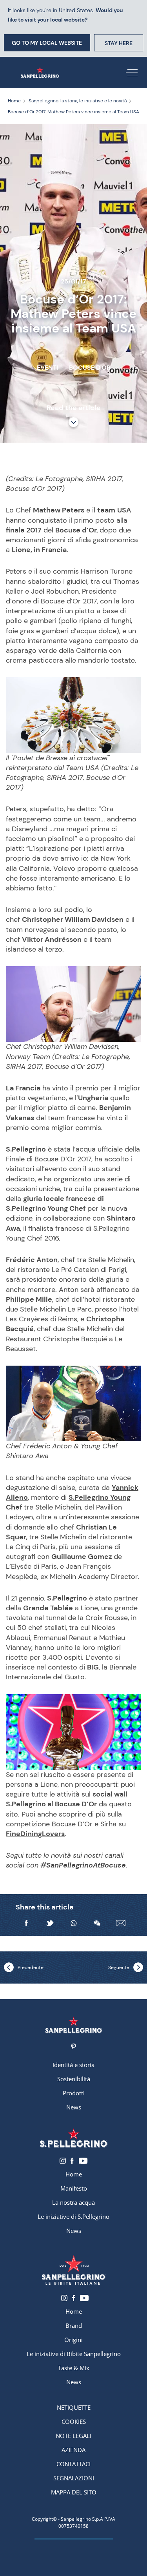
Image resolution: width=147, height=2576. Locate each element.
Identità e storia (73, 2065)
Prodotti (74, 2093)
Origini (73, 2340)
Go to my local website (47, 43)
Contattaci (73, 2464)
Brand (74, 2325)
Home (74, 2174)
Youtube (83, 2161)
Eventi (47, 368)
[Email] (121, 1923)
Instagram (63, 2161)
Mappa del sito (74, 2492)
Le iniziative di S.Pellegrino (73, 2216)
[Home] (40, 73)
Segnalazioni (74, 2478)
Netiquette (74, 2407)
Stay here (119, 43)
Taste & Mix (74, 2368)
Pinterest (73, 2047)
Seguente (119, 1967)
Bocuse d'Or (90, 368)
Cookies (74, 2422)
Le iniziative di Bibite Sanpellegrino (74, 2354)
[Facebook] (26, 1923)
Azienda (73, 2450)
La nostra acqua (73, 2202)
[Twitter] (50, 1923)
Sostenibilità (74, 2079)
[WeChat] (97, 1923)
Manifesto (74, 2188)
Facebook (72, 2161)
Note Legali (73, 2436)
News (74, 2107)
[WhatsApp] (74, 1923)
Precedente (31, 1967)
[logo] (73, 2138)
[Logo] (73, 2025)
